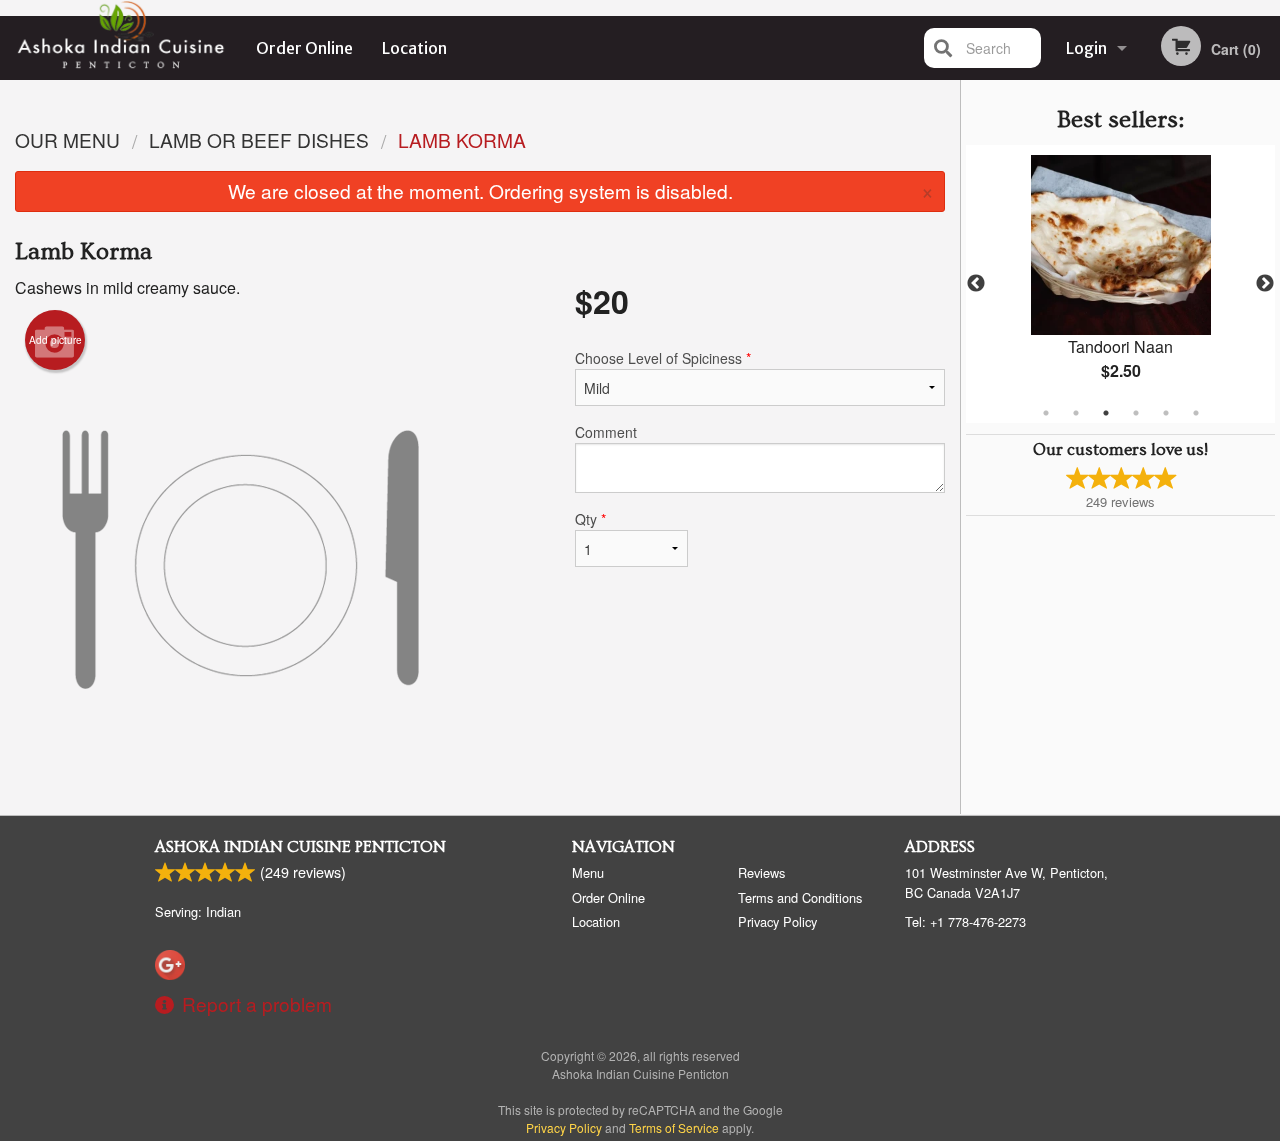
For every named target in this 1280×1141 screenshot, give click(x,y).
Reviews (761, 872)
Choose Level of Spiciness (663, 358)
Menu (588, 872)
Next (1265, 284)
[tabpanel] (1120, 284)
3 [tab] (1106, 413)
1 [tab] (1046, 413)
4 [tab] (1136, 413)
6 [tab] (1196, 413)
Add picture (55, 340)
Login (1086, 48)
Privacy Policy (777, 921)
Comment (606, 432)
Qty (590, 519)
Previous (976, 284)
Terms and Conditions (800, 897)
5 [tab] (1166, 413)
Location (414, 48)
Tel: (965, 921)
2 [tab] (1076, 413)
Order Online (304, 48)
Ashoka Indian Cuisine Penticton (300, 847)
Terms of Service (674, 1127)
